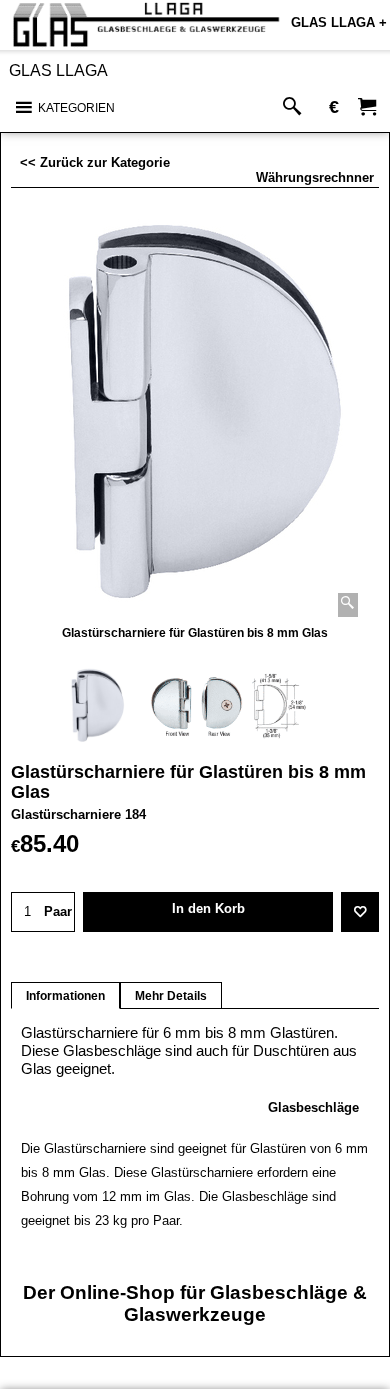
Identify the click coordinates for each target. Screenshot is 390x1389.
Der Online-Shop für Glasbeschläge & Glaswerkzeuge (195, 1303)
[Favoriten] (360, 912)
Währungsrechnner (315, 177)
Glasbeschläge (313, 1107)
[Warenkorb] (367, 107)
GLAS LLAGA (58, 70)
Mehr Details (171, 996)
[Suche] (296, 107)
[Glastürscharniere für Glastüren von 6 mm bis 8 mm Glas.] (195, 415)
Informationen (65, 996)
